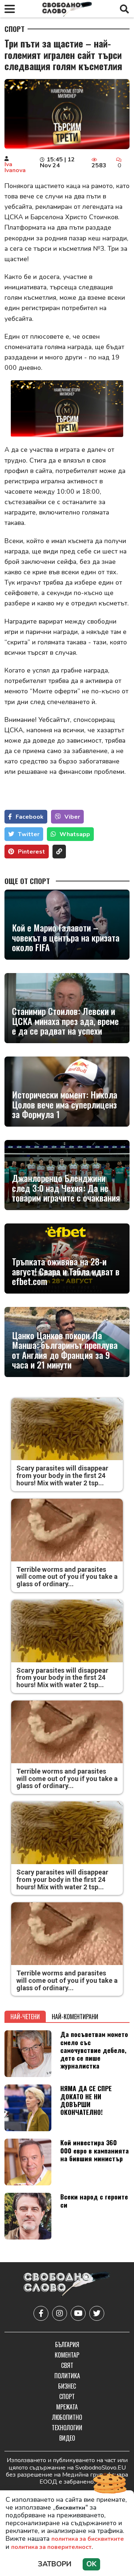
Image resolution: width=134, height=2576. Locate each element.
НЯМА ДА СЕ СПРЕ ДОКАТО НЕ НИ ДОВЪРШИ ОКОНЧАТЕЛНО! (86, 2100)
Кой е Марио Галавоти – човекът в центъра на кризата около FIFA (66, 937)
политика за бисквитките (88, 2539)
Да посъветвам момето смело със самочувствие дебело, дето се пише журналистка (94, 2050)
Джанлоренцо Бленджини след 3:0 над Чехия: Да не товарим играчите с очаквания (66, 1188)
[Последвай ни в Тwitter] (97, 2313)
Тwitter (29, 834)
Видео (67, 2438)
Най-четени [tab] (25, 2017)
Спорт (15, 29)
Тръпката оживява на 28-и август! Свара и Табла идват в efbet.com (66, 1271)
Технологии (67, 2428)
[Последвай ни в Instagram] (60, 2313)
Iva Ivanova (15, 167)
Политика (67, 2376)
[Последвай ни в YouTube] (78, 2313)
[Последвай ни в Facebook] (41, 2313)
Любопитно (67, 2417)
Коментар (67, 2355)
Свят (67, 2365)
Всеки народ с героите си (94, 2200)
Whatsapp (75, 834)
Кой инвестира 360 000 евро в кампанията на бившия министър (95, 2150)
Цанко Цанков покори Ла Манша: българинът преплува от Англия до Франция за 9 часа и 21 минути (65, 1350)
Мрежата (67, 2407)
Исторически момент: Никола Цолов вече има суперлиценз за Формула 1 (65, 1104)
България (67, 2345)
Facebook (30, 817)
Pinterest (31, 852)
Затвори (55, 2564)
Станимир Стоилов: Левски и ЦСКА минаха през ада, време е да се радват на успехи (65, 1021)
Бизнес (67, 2386)
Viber (72, 817)
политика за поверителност (51, 2547)
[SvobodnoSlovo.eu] (67, 2285)
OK (91, 2564)
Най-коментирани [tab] (75, 2017)
